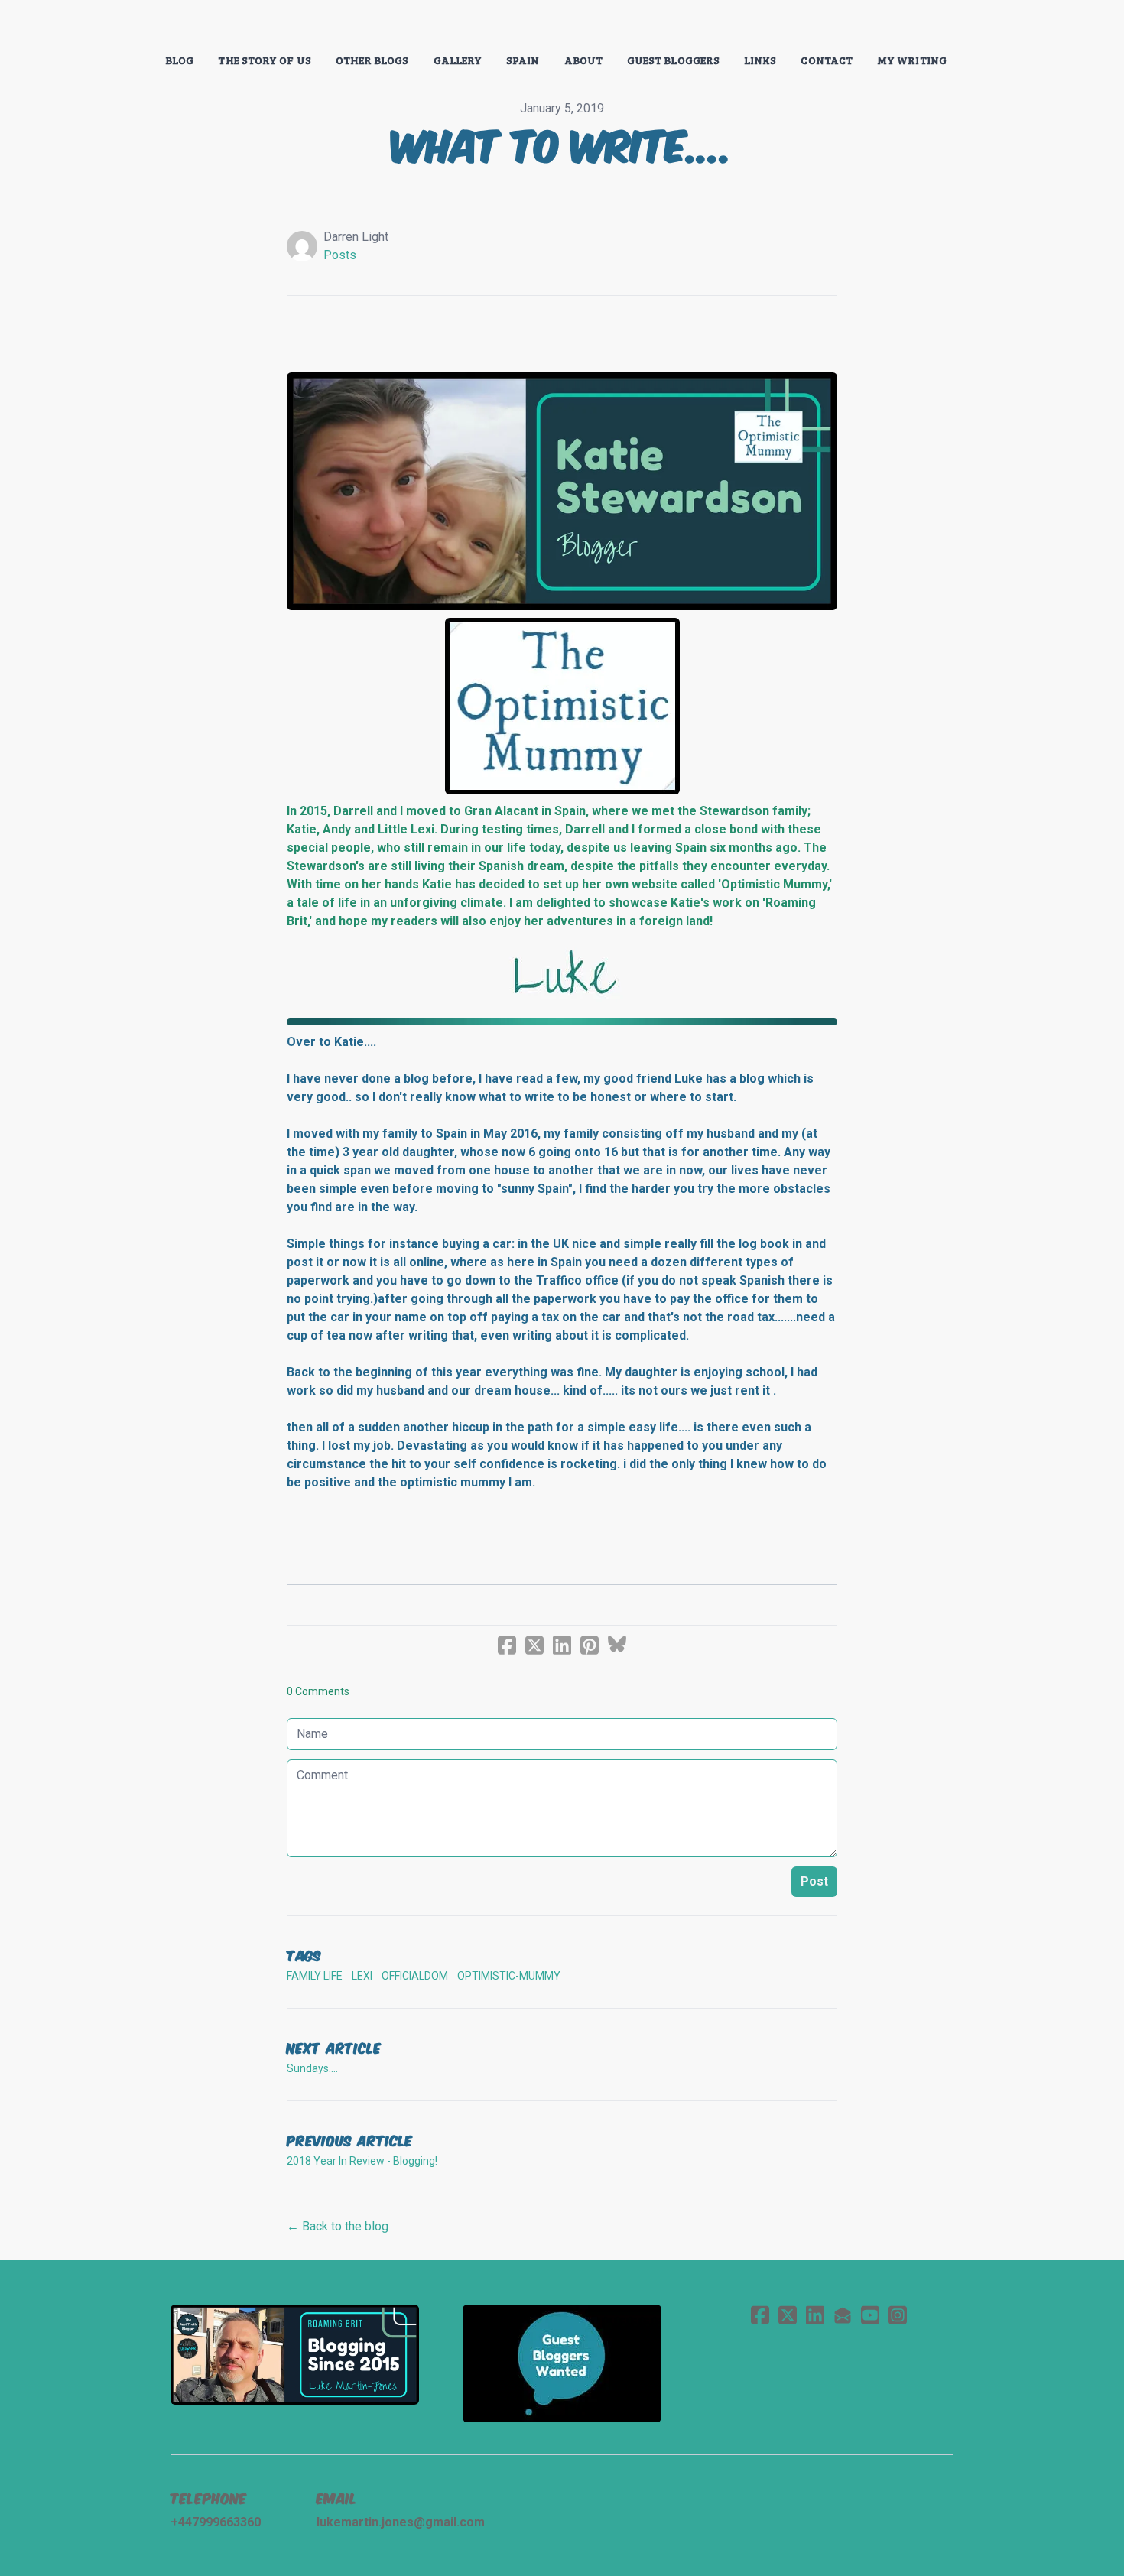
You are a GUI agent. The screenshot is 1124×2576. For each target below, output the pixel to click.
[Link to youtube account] (870, 2315)
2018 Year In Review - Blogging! (362, 2161)
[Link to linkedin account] (815, 2315)
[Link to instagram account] (898, 2315)
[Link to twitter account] (788, 2315)
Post (814, 1881)
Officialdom (415, 1976)
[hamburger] (103, 24)
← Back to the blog (338, 2226)
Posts (340, 255)
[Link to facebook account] (760, 2315)
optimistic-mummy (509, 1976)
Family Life (315, 1976)
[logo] (562, 26)
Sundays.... (312, 2068)
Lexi (362, 1976)
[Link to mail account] (843, 2315)
